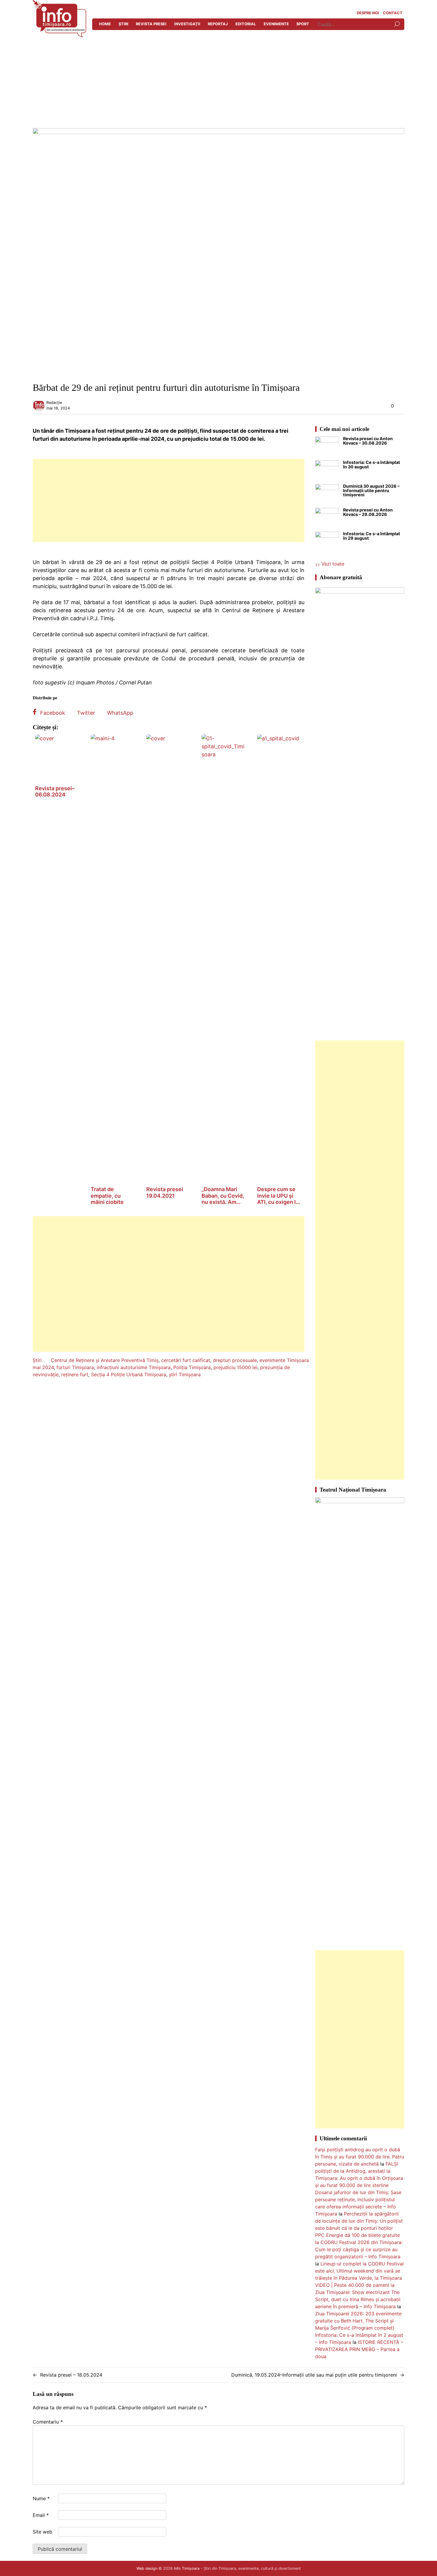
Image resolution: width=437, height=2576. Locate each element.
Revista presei (151, 24)
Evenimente (276, 24)
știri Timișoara (185, 1374)
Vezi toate (333, 564)
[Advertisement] (218, 84)
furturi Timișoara (75, 1367)
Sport (303, 24)
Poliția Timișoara (192, 1367)
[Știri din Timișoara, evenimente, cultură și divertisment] (59, 35)
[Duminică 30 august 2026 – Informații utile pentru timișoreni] (327, 496)
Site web (43, 2532)
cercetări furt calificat (186, 1360)
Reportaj (218, 24)
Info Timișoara (187, 2568)
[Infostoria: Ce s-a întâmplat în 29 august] (327, 544)
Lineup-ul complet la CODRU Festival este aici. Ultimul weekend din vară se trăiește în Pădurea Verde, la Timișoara (359, 2271)
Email (41, 2515)
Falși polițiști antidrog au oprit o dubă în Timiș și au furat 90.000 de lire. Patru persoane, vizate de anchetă (360, 2157)
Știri (124, 24)
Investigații (187, 24)
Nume (41, 2498)
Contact (393, 13)
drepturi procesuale (235, 1360)
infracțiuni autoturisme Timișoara (134, 1367)
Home (105, 24)
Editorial (246, 24)
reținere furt (75, 1374)
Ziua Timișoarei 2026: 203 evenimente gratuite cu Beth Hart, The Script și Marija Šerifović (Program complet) (358, 2321)
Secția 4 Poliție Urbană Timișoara (129, 1374)
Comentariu (48, 2422)
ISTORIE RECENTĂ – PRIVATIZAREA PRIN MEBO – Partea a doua (359, 2349)
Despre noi (368, 13)
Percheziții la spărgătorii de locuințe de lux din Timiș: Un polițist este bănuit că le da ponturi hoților (359, 2221)
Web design (147, 2568)
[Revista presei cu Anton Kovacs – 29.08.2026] (327, 520)
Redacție (54, 403)
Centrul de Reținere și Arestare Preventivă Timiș (105, 1360)
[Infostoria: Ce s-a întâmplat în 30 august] (327, 472)
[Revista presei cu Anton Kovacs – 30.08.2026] (327, 448)
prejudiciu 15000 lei (235, 1367)
